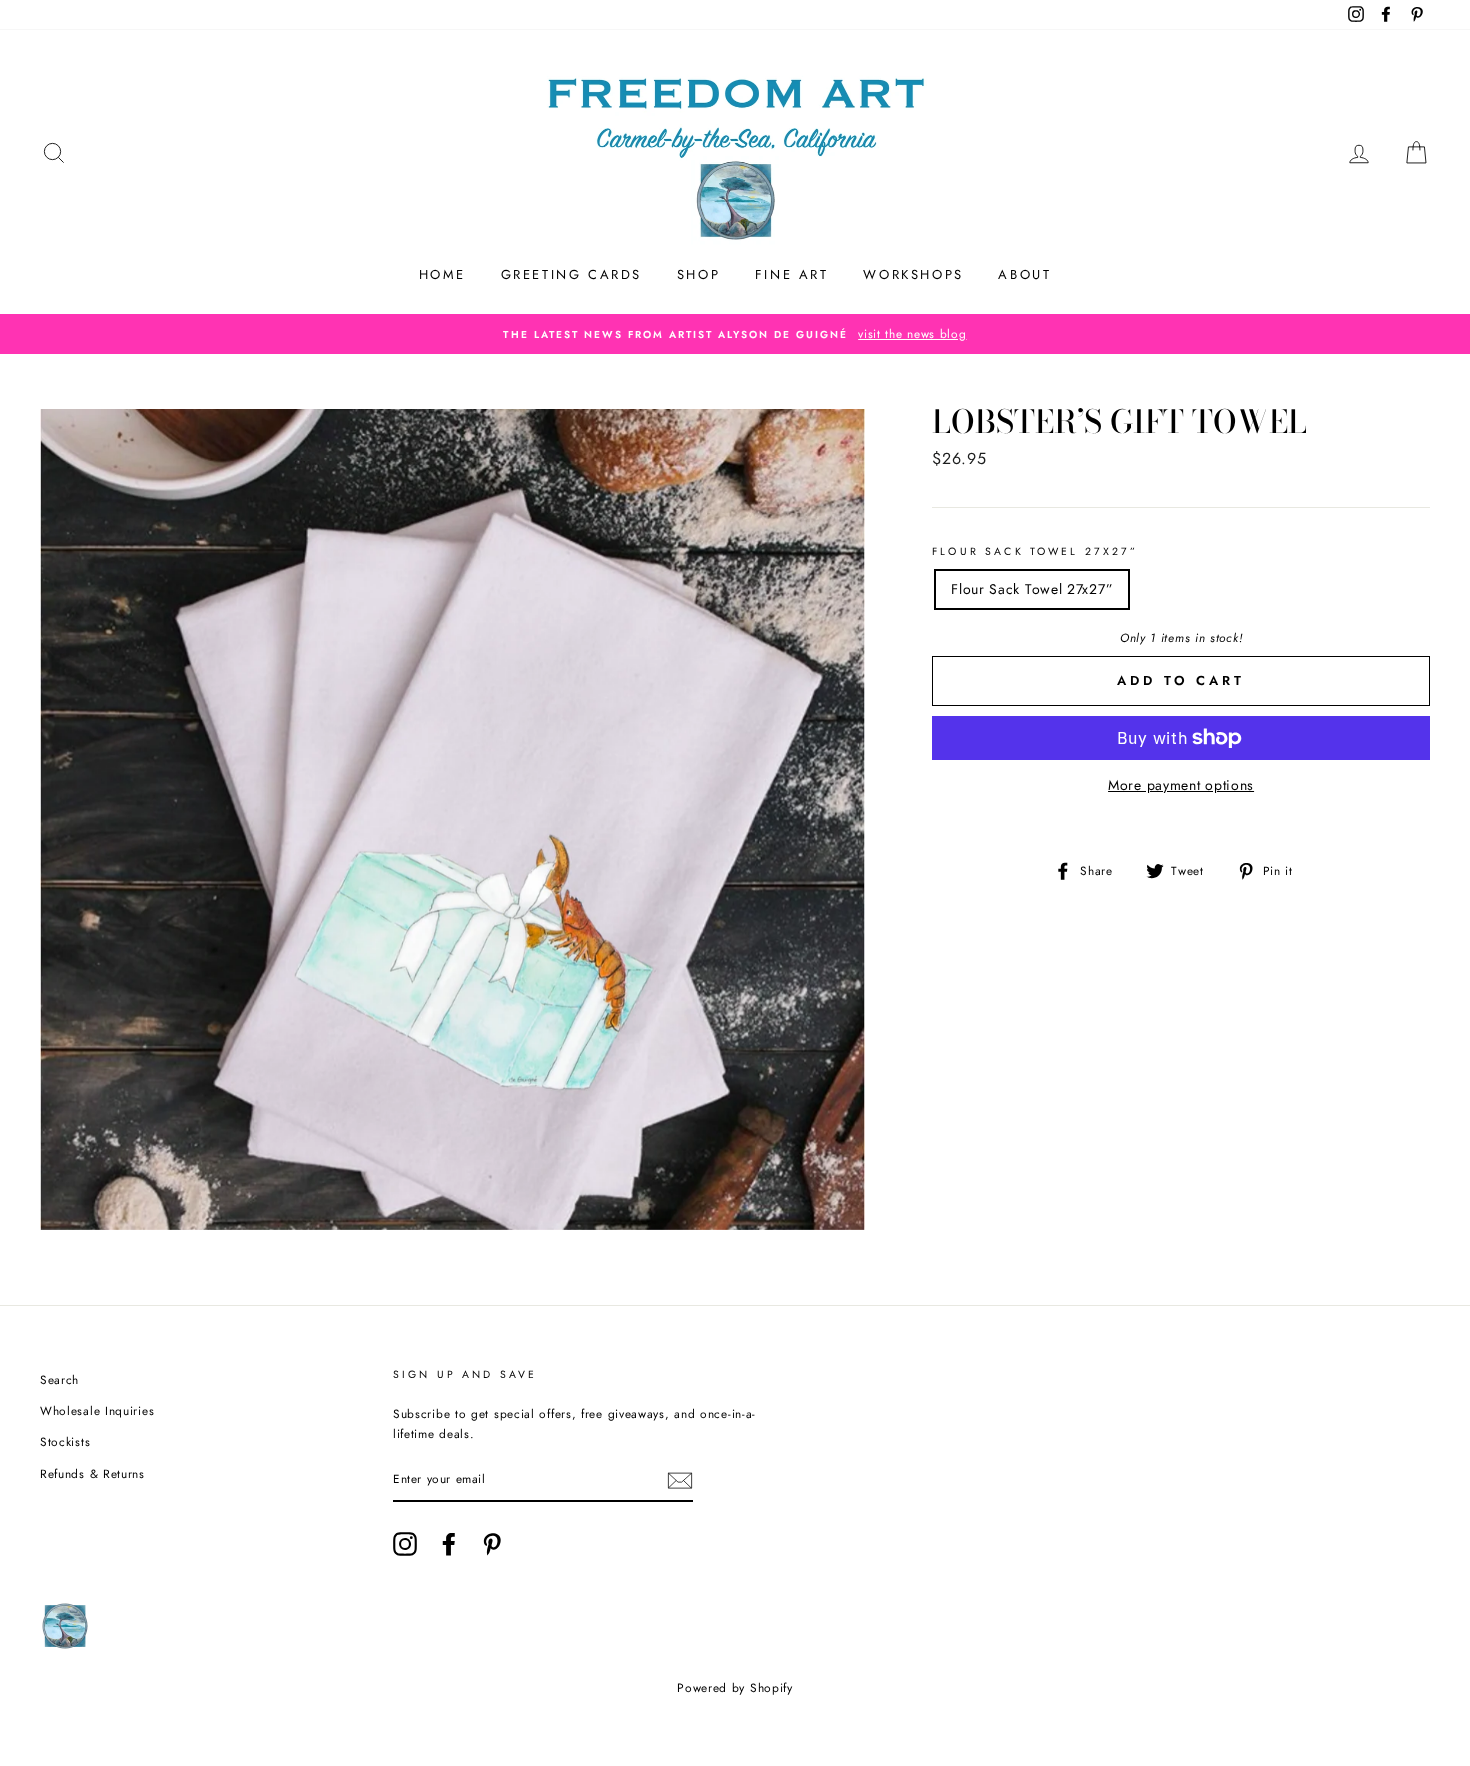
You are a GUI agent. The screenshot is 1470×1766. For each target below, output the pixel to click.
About (1024, 274)
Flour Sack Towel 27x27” (1035, 551)
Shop (698, 274)
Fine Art (792, 274)
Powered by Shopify (735, 1688)
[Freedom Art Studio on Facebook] (449, 1544)
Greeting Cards (571, 274)
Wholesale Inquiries (97, 1410)
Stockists (65, 1441)
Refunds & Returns (92, 1473)
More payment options (1181, 785)
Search (59, 1379)
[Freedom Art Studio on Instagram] (405, 1544)
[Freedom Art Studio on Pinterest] (492, 1544)
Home (442, 274)
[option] (735, 334)
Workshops (913, 274)
